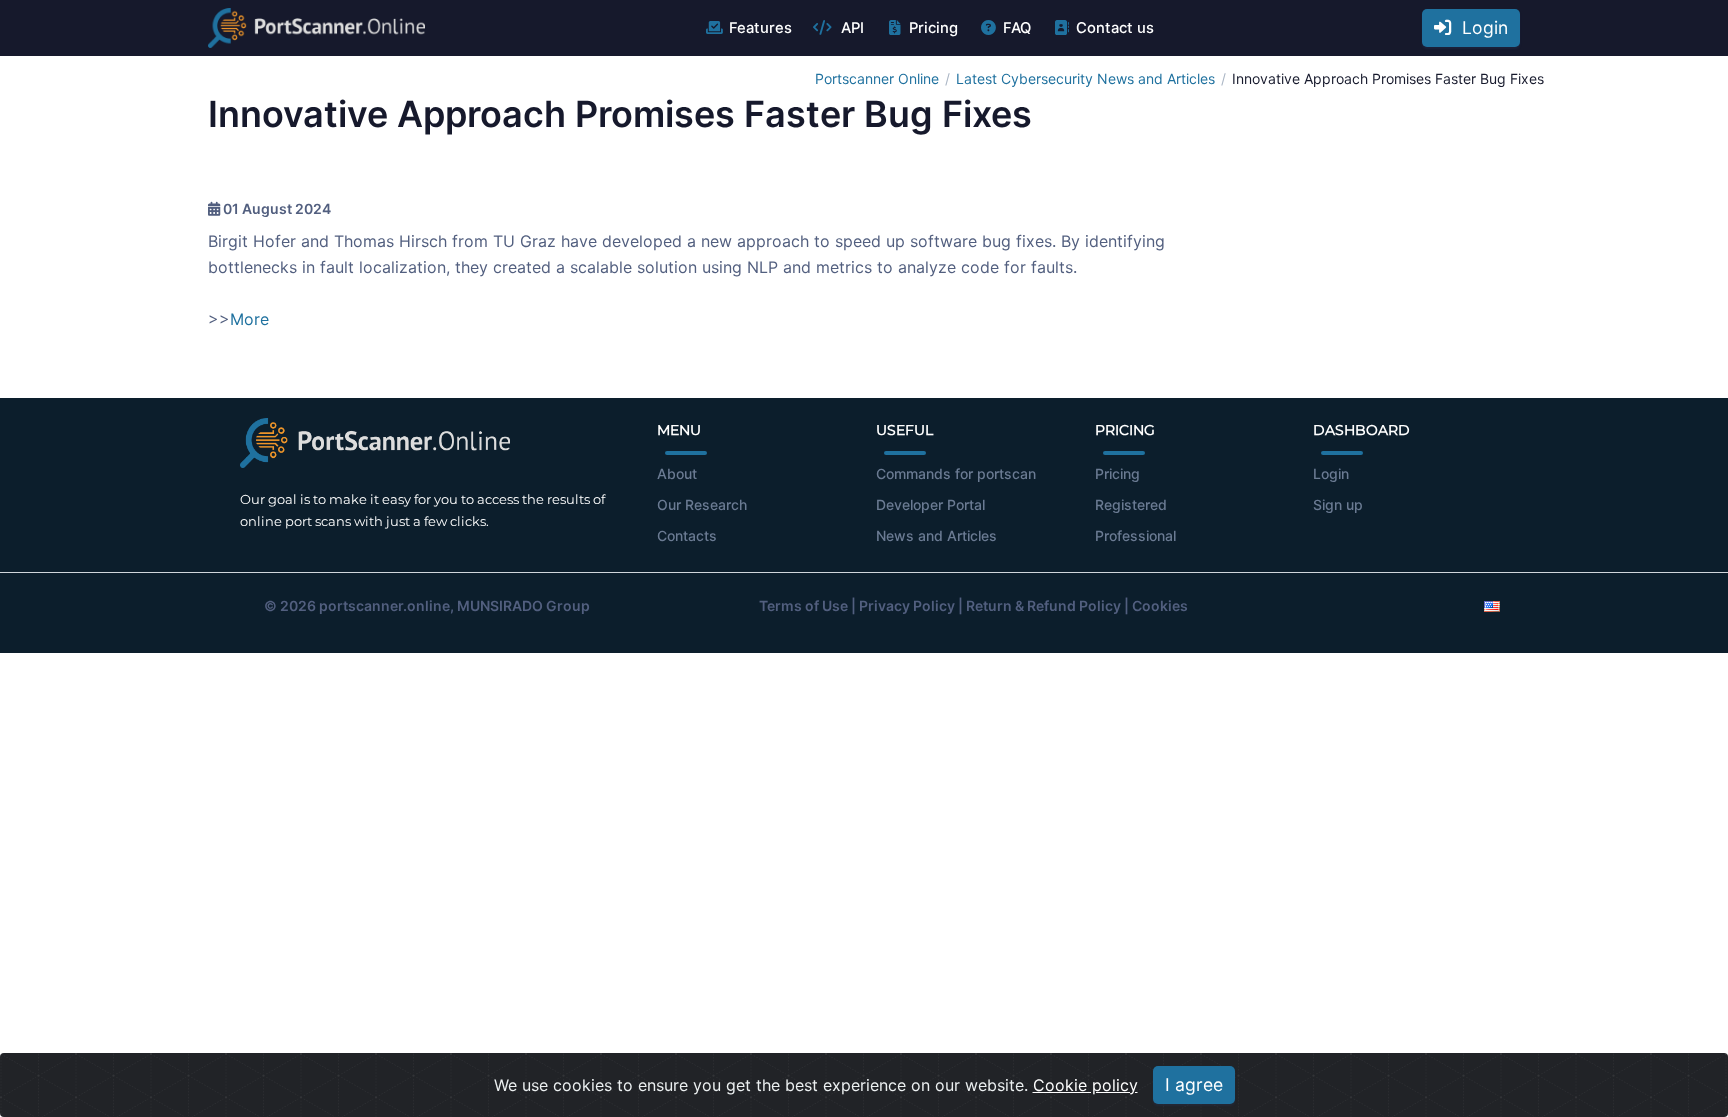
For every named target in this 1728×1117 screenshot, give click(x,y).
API (850, 28)
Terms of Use (803, 605)
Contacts (687, 535)
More (249, 319)
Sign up (1338, 504)
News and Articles (936, 535)
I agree (1194, 1084)
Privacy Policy (907, 605)
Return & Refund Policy (1043, 605)
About (677, 473)
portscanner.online (384, 605)
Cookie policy (1085, 1085)
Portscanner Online (877, 78)
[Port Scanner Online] (316, 28)
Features (760, 28)
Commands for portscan (956, 473)
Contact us (1115, 28)
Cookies (1160, 605)
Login (1480, 27)
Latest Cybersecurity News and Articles (1085, 78)
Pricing (933, 28)
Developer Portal (930, 504)
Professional (1135, 535)
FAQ (1017, 28)
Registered (1131, 504)
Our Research (702, 504)
